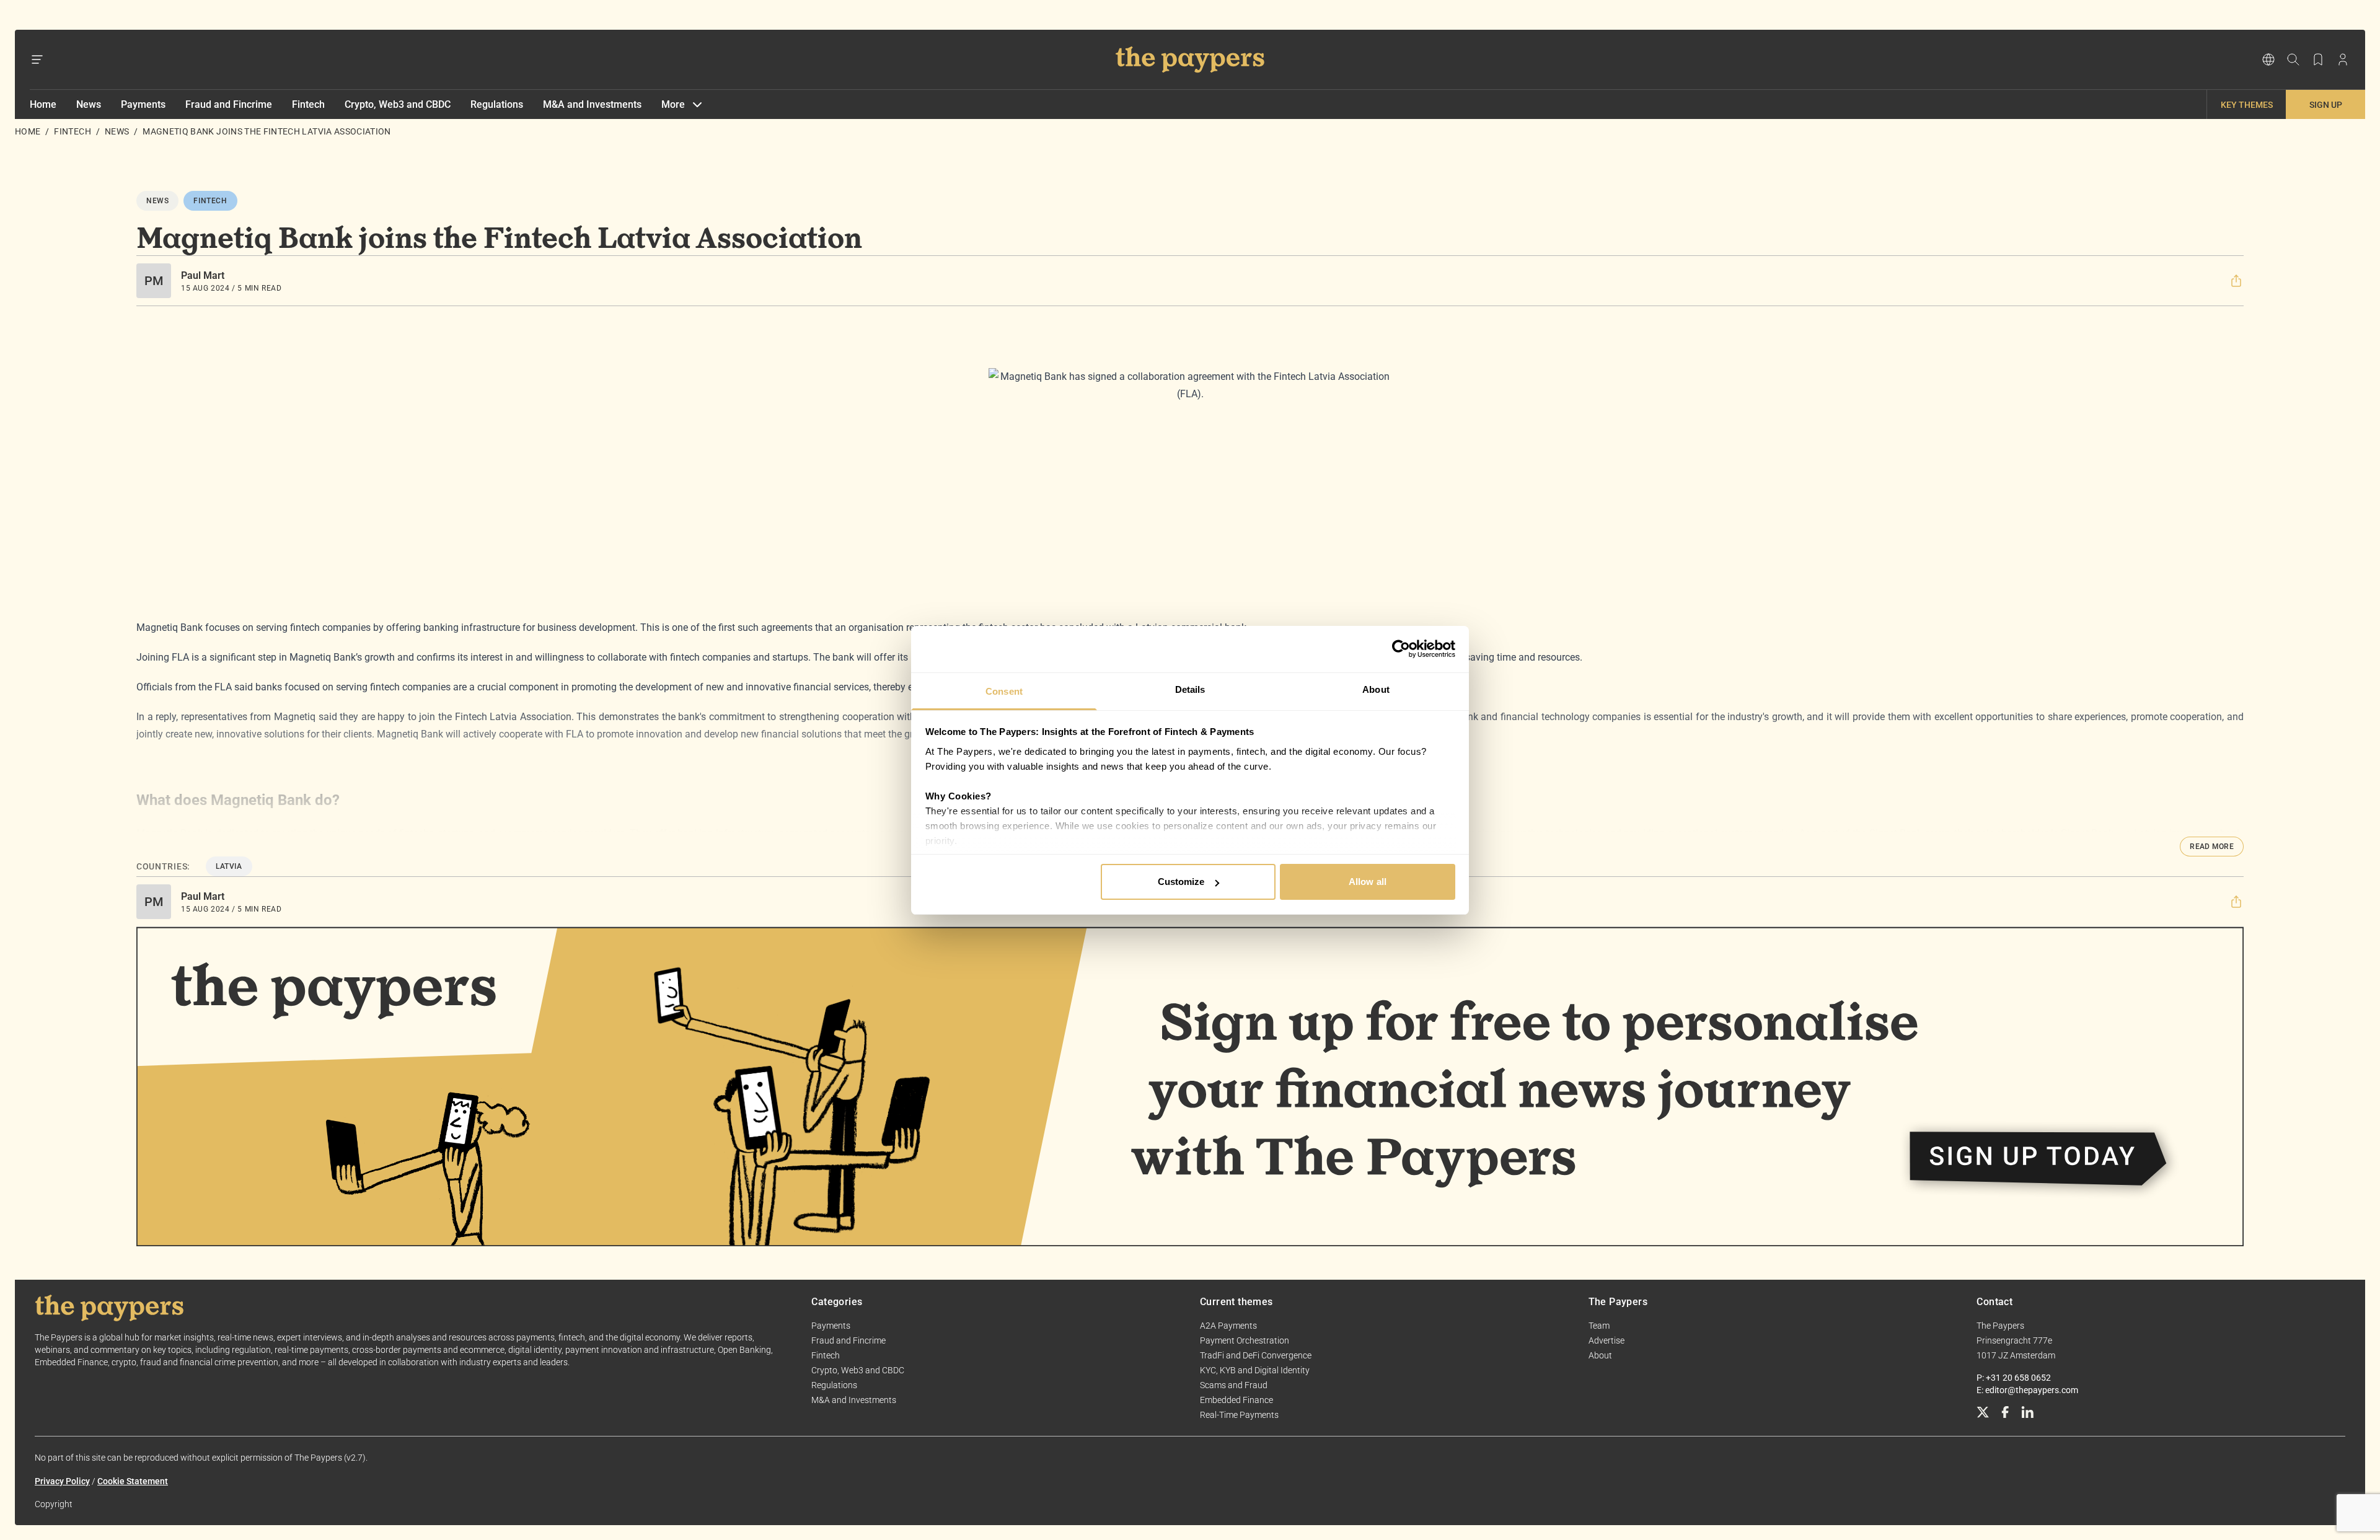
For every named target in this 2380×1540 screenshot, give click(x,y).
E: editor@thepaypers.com (2027, 1390)
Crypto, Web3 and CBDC (398, 104)
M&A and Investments (592, 104)
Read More (2212, 847)
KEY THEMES (2247, 105)
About (1600, 1355)
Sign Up (2326, 105)
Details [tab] (1190, 689)
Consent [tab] (1004, 691)
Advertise (1606, 1340)
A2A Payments (1228, 1326)
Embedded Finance (1236, 1400)
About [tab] (1376, 689)
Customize (1181, 882)
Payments (143, 104)
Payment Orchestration (1245, 1340)
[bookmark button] (2318, 59)
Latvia (229, 866)
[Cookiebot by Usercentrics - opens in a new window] (1401, 649)
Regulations (497, 104)
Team (1599, 1326)
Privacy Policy (62, 1481)
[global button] (2268, 59)
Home (43, 104)
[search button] (2293, 59)
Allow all (1368, 882)
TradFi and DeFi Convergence (1256, 1355)
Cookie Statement (133, 1481)
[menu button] (37, 59)
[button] (2236, 281)
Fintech (308, 104)
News (89, 104)
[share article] (2236, 281)
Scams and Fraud (1234, 1385)
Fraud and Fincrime (229, 104)
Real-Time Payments (1239, 1415)
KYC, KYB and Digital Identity (1255, 1370)
